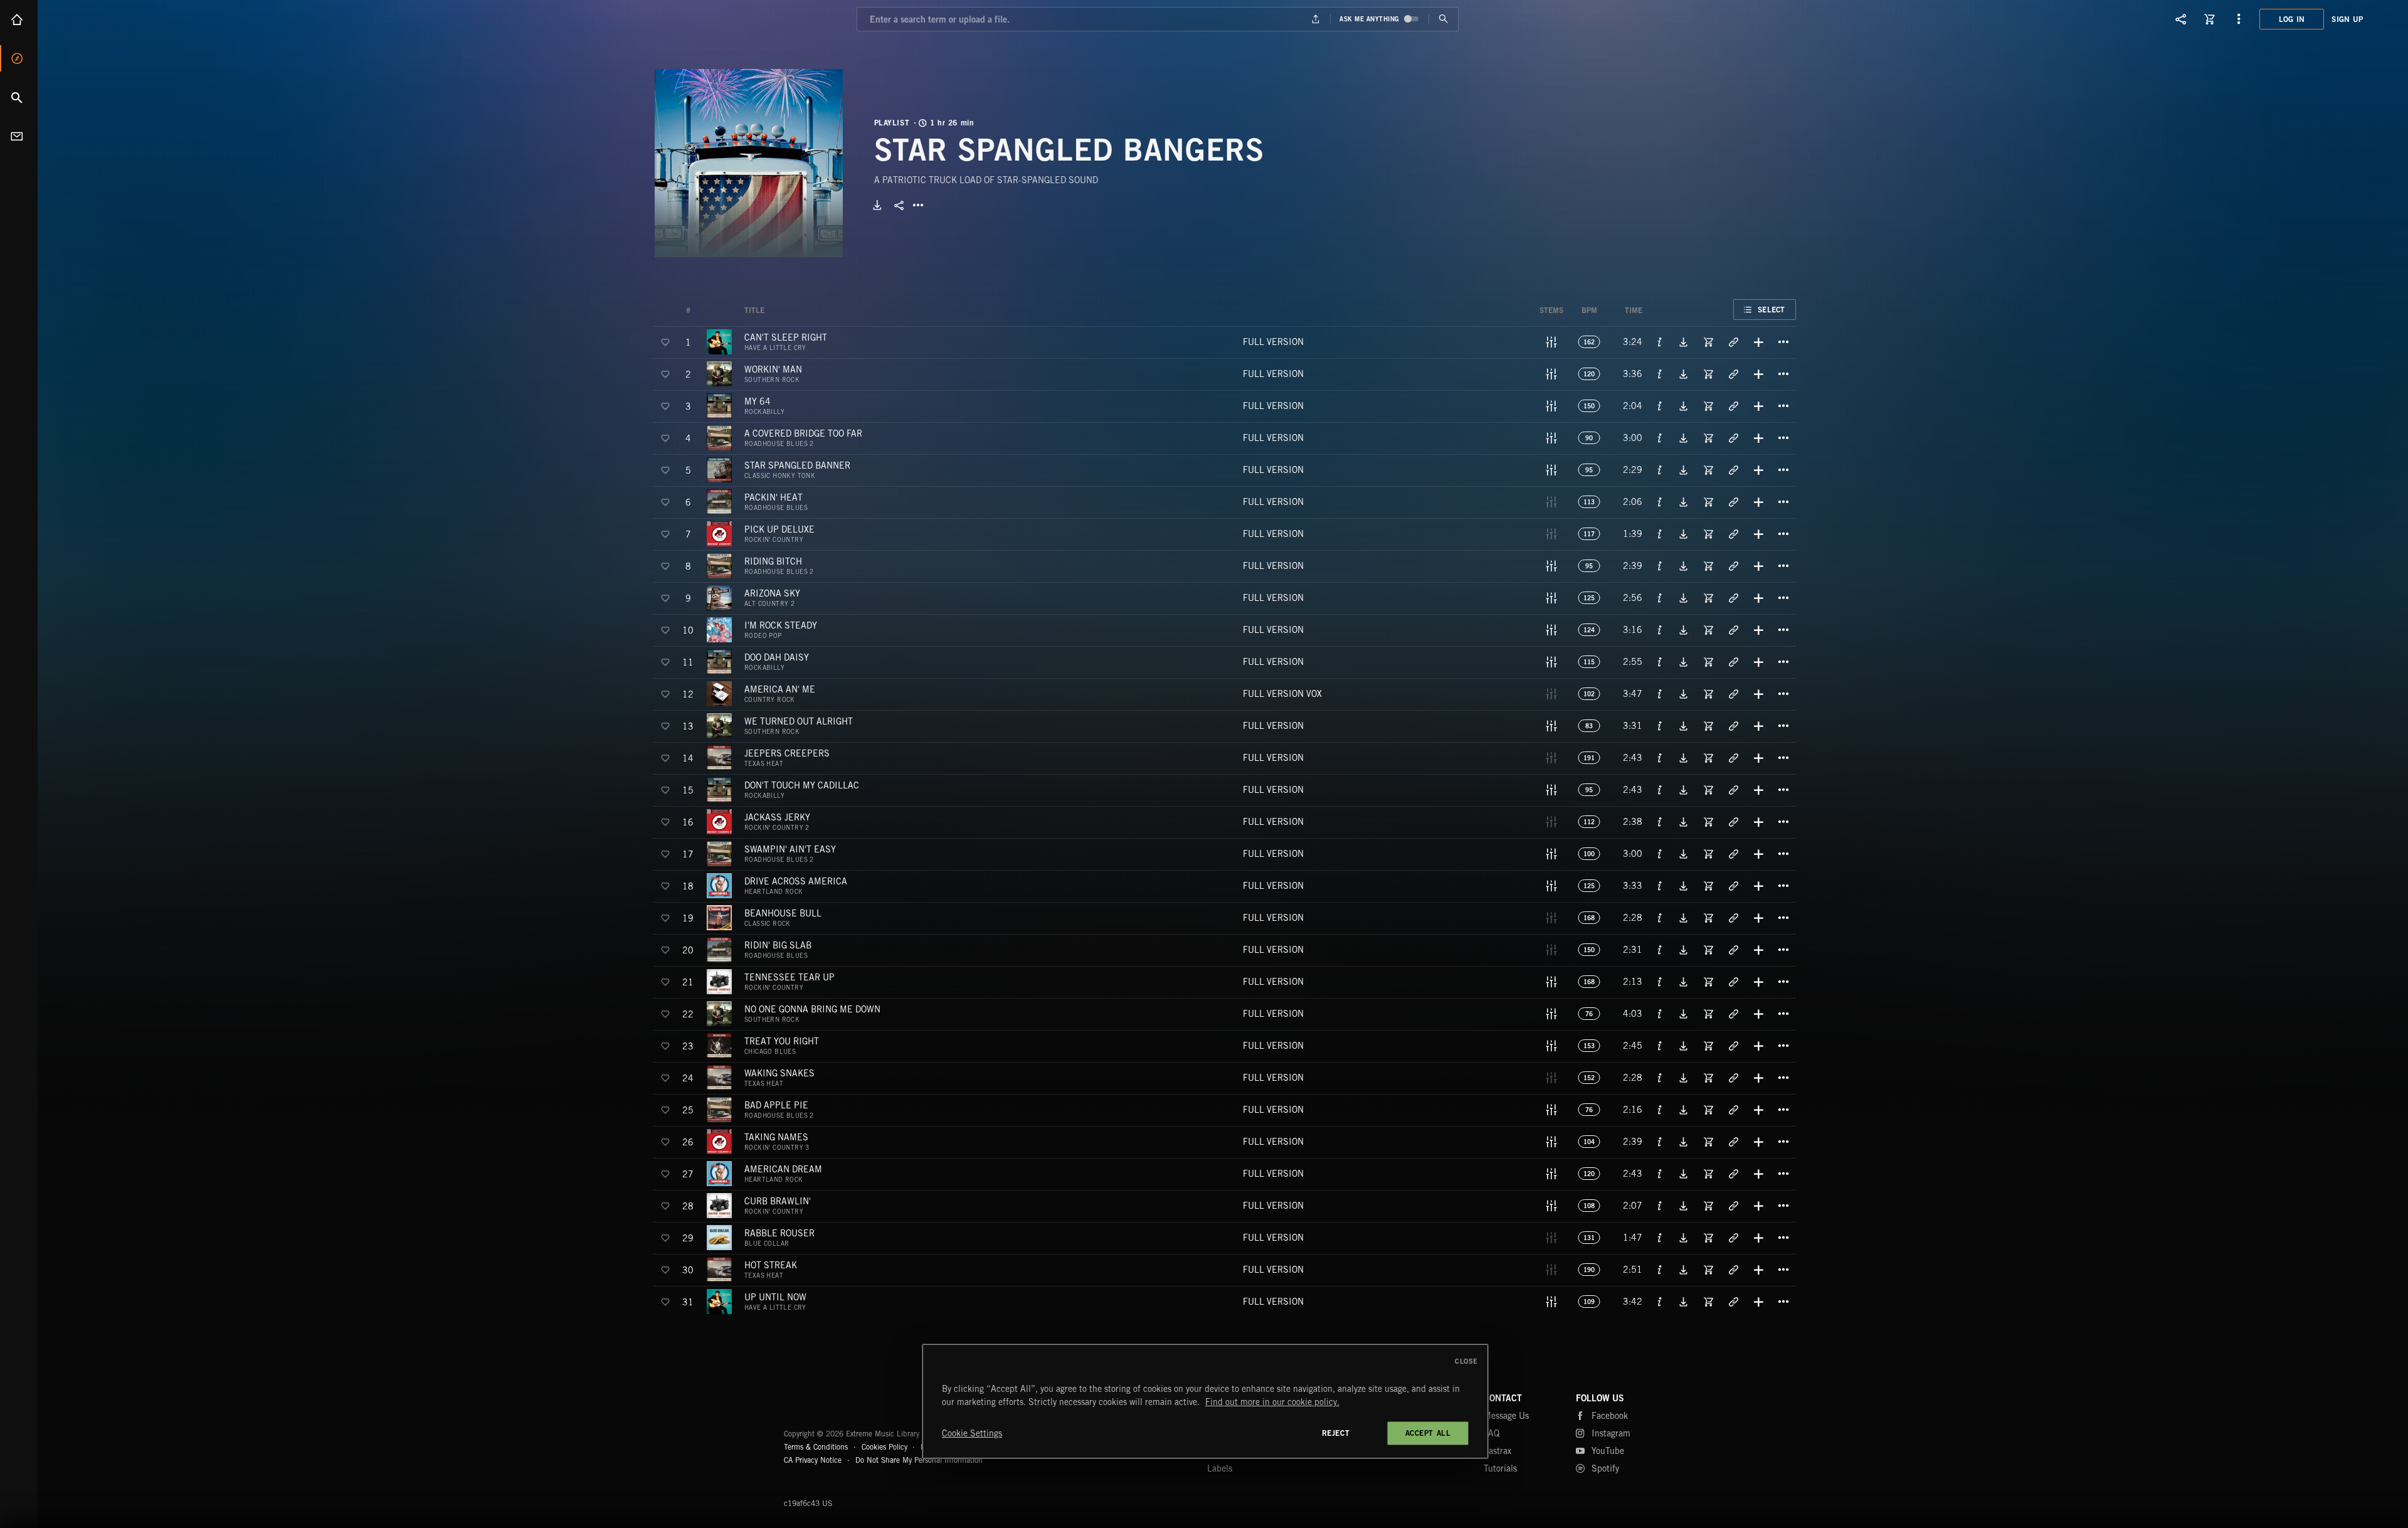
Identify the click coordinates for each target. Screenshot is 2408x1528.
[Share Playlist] (899, 205)
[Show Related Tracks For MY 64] (1733, 406)
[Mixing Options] (1551, 342)
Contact (19, 136)
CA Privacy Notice (813, 1460)
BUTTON (918, 205)
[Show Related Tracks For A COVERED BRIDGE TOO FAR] (1733, 438)
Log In (2292, 19)
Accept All (1428, 1433)
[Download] (877, 205)
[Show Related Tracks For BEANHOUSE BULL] (1733, 918)
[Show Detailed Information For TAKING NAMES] (1660, 1142)
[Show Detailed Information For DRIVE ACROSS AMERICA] (1660, 886)
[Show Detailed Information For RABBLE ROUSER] (1660, 1238)
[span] (786, 342)
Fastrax (1497, 1451)
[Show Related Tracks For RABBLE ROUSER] (1733, 1238)
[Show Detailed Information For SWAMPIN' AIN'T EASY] (1660, 854)
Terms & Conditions (816, 1447)
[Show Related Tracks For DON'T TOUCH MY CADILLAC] (1733, 790)
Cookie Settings (972, 1433)
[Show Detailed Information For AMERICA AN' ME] (1660, 694)
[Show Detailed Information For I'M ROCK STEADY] (1660, 630)
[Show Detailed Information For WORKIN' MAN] (1660, 374)
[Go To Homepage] (106, 19)
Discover (19, 58)
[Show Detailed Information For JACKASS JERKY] (1660, 822)
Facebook (1610, 1416)
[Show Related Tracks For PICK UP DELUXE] (1733, 534)
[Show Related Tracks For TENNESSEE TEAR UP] (1733, 982)
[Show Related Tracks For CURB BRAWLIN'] (1733, 1206)
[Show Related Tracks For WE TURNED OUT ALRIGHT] (1733, 726)
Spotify (1605, 1468)
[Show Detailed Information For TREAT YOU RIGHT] (1660, 1046)
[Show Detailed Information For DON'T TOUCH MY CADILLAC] (1660, 790)
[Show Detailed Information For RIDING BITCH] (1660, 566)
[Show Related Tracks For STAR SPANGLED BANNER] (1733, 470)
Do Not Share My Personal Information (919, 1460)
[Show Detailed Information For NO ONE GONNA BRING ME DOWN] (1660, 1014)
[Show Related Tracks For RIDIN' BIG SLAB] (1733, 950)
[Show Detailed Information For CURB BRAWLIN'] (1660, 1206)
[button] (749, 163)
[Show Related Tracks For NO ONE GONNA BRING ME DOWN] (1733, 1014)
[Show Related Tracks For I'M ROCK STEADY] (1733, 630)
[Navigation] (2239, 19)
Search (19, 97)
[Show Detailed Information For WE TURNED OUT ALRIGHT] (1660, 726)
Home (19, 19)
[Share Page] (2181, 19)
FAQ (1492, 1433)
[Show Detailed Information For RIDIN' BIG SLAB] (1660, 950)
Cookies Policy (885, 1447)
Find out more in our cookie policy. (1272, 1402)
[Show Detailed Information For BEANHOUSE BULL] (1660, 918)
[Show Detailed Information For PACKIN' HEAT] (1660, 502)
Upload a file (1316, 19)
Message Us (1506, 1416)
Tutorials (1500, 1468)
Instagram (1611, 1433)
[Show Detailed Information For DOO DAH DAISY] (1660, 662)
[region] (1205, 1401)
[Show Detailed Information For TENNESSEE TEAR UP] (1660, 982)
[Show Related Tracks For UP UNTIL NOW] (1733, 1302)
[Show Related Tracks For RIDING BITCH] (1733, 566)
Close (1466, 1361)
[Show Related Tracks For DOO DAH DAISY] (1733, 662)
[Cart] (2210, 19)
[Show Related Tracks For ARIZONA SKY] (1733, 598)
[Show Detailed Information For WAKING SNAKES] (1660, 1078)
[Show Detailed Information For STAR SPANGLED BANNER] (1660, 470)
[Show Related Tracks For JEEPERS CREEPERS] (1733, 758)
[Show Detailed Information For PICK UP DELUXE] (1660, 534)
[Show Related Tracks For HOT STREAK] (1733, 1270)
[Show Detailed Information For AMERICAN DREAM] (1660, 1174)
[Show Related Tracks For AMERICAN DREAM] (1733, 1174)
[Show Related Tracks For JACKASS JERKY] (1733, 822)
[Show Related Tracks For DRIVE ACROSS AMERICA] (1733, 886)
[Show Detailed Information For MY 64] (1660, 406)
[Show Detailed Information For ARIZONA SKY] (1660, 598)
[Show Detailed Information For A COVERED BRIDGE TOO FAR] (1660, 438)
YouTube (1608, 1451)
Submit (1443, 19)
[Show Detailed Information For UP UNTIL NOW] (1660, 1302)
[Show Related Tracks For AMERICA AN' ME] (1733, 694)
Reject (1336, 1433)
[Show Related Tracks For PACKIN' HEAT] (1733, 502)
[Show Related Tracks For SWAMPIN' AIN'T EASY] (1733, 854)
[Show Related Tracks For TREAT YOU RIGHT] (1733, 1046)
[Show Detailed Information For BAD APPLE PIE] (1660, 1110)
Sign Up (2347, 19)
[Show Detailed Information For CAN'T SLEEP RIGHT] (1660, 342)
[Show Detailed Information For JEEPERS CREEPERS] (1660, 758)
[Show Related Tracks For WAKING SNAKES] (1733, 1078)
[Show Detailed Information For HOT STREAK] (1660, 1270)
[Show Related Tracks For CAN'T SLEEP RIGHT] (1733, 342)
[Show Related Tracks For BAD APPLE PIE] (1733, 1110)
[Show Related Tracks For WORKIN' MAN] (1733, 374)
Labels (1220, 1468)
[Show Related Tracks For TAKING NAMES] (1733, 1142)
